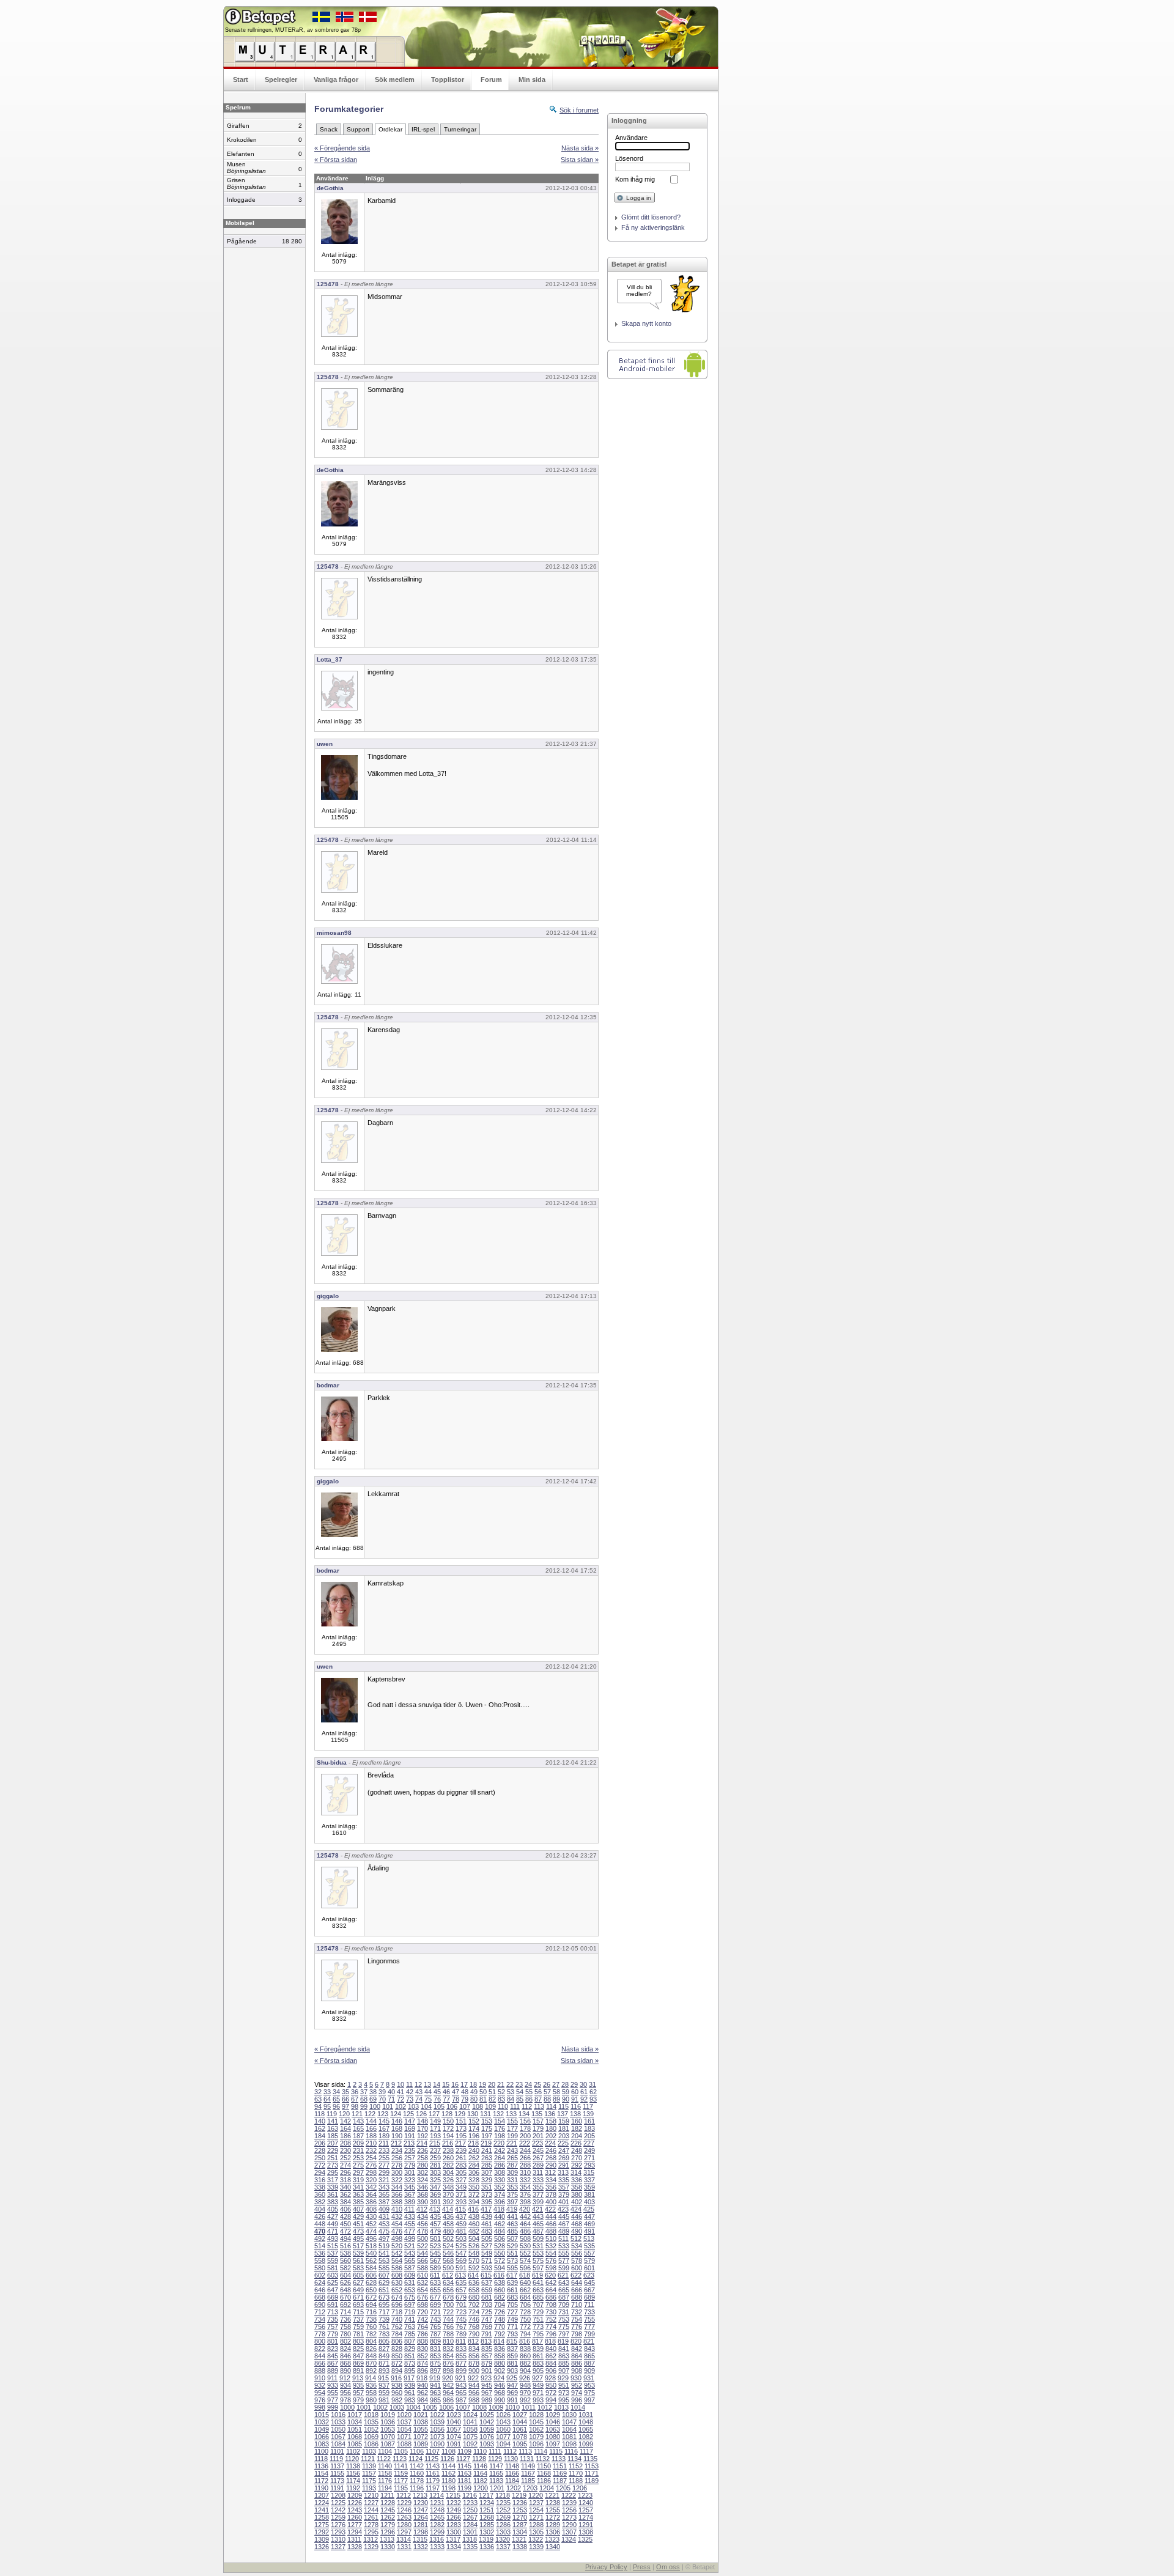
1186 (544, 2481)
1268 (487, 2517)
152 (474, 2121)
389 (410, 2202)
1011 (529, 2407)
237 (435, 2150)
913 (358, 2378)
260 (448, 2158)
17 (464, 2084)
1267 (470, 2517)
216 (448, 2143)
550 (500, 2253)
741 (410, 2319)
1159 (401, 2473)
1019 (388, 2415)
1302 (487, 2532)
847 (358, 2356)
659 (487, 2290)
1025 (487, 2415)
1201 (497, 2488)
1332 (421, 2547)
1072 (421, 2437)
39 (382, 2092)
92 (584, 2099)
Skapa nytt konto (646, 323)
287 (512, 2165)
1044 (520, 2422)
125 (408, 2114)
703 (487, 2305)
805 (384, 2341)
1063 (553, 2429)
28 (565, 2084)
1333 (437, 2547)
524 (448, 2246)
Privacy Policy (606, 2567)
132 (498, 2114)
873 (410, 2363)
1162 (449, 2473)
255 (384, 2158)
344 (397, 2187)
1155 (337, 2473)
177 (512, 2128)
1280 (404, 2525)
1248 (437, 2510)
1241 (322, 2510)
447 (589, 2216)
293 (589, 2165)
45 (437, 2092)
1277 (355, 2525)
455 (410, 2224)
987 (461, 2400)
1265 (437, 2517)
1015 (322, 2415)
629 (384, 2283)
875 (435, 2363)
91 (575, 2099)
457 (435, 2224)
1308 (586, 2532)
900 (474, 2371)
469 (589, 2224)
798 (577, 2334)
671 (358, 2297)
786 (423, 2334)
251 (333, 2158)
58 (556, 2092)
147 (410, 2121)
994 (551, 2400)
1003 (397, 2407)
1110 (480, 2451)
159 (564, 2121)
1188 (576, 2481)
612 (448, 2275)
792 (500, 2334)
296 (345, 2172)
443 (538, 2216)
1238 (553, 2503)
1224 (322, 2503)
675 (410, 2297)
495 (358, 2238)
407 (358, 2209)
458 (448, 2224)
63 (318, 2099)
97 (345, 2106)
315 (589, 2172)
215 (435, 2143)
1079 (536, 2437)
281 (435, 2165)
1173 (337, 2481)
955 (333, 2393)
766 (448, 2327)
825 (358, 2349)
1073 (437, 2437)
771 (512, 2327)
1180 (449, 2481)
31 (593, 2084)
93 (593, 2099)
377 (538, 2194)
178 (525, 2128)
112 (527, 2106)
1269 (503, 2517)
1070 (388, 2437)
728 (525, 2312)
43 (419, 2092)
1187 (560, 2481)
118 (319, 2114)
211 (384, 2143)
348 (448, 2187)
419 (512, 2209)
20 (492, 2084)
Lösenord (629, 158)
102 (401, 2106)
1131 (527, 2459)
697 (410, 2305)
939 (410, 2385)
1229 (404, 2503)
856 (474, 2356)
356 (551, 2187)
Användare (631, 138)
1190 (321, 2488)
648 (345, 2290)
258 (423, 2158)
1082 (586, 2437)
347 (435, 2187)
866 (320, 2363)
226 (576, 2143)
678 (448, 2297)
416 (473, 2209)
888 (320, 2371)
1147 (496, 2466)
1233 (470, 2503)
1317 (453, 2539)
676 (423, 2297)
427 (333, 2216)
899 (461, 2371)
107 (465, 2106)
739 (384, 2319)
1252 (503, 2510)
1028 (536, 2415)
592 (474, 2268)
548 (474, 2253)
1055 (421, 2429)
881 (512, 2363)
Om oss (668, 2567)
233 (384, 2150)
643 (564, 2283)
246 (551, 2150)
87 (538, 2099)
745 (461, 2319)
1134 (574, 2459)
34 (336, 2092)
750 (525, 2319)
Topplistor (448, 79)
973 (564, 2393)
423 (563, 2209)
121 (357, 2114)
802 (345, 2341)
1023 (454, 2415)
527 (487, 2246)
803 (358, 2341)
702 (474, 2305)
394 (474, 2202)
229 (333, 2150)
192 (423, 2136)
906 (551, 2371)
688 (577, 2297)
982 (397, 2400)
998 (320, 2407)
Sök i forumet (579, 110)
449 (333, 2224)
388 (397, 2202)
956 (345, 2393)
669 (333, 2297)
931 (589, 2378)
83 (501, 2099)
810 (448, 2341)
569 (461, 2260)
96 (336, 2106)
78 (456, 2099)
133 (511, 2114)
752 (551, 2319)
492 (320, 2238)
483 (487, 2231)
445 (564, 2216)
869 (358, 2363)
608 (397, 2275)
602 (320, 2275)
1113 (525, 2451)
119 (332, 2114)
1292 (322, 2532)
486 (525, 2231)
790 (474, 2334)
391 (435, 2202)
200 (525, 2136)
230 (345, 2150)
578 (577, 2260)
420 (525, 2209)
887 (589, 2363)
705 (512, 2305)
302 (423, 2172)
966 (474, 2393)
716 (371, 2312)
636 (474, 2283)
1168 (544, 2473)
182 (577, 2128)
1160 (417, 2473)
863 (564, 2356)
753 (564, 2319)
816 (525, 2341)
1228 (388, 2503)
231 (358, 2150)
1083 (322, 2444)
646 (320, 2290)
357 (564, 2187)
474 (371, 2231)
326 (448, 2180)
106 (452, 2106)
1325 (585, 2539)
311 (538, 2172)
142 (345, 2121)
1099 (586, 2444)
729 (538, 2312)
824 (345, 2349)
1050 (338, 2429)
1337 (503, 2547)
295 (333, 2172)
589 (435, 2268)
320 (371, 2180)
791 (487, 2334)
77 (446, 2099)
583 (358, 2268)
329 (487, 2180)
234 (397, 2150)
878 (474, 2363)
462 (500, 2224)
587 (410, 2268)
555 (564, 2253)
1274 (586, 2517)
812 (473, 2341)
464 (525, 2224)
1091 (454, 2444)
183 (589, 2128)
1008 (479, 2407)
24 (528, 2084)
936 (371, 2385)
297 (358, 2172)
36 (355, 2092)
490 (577, 2231)
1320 (503, 2539)
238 (448, 2150)
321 (384, 2180)
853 (435, 2356)
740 (397, 2319)
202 (551, 2136)
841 (564, 2349)
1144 (449, 2466)
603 (333, 2275)
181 (564, 2128)
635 (461, 2283)
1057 (454, 2429)
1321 (519, 2539)
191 (410, 2136)
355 (538, 2187)
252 (345, 2158)
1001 (364, 2407)
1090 (437, 2444)
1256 (569, 2510)
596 (525, 2268)
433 (410, 2216)
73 (410, 2099)
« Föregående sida (342, 148)
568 (448, 2260)
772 (525, 2327)
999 (333, 2407)
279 (410, 2165)
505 (487, 2238)
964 (448, 2393)
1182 (480, 2481)
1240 (586, 2503)
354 (525, 2187)
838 (525, 2349)
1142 (417, 2466)
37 (364, 2092)
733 (589, 2312)
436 (448, 2216)
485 (512, 2231)
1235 (503, 2503)
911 (332, 2378)
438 (474, 2216)
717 (384, 2312)
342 (371, 2187)
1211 (387, 2495)
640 (525, 2283)
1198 (449, 2488)
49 (474, 2092)
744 (448, 2319)
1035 (371, 2422)
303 (435, 2172)
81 (483, 2099)
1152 (576, 2466)
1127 (463, 2459)
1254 (536, 2510)
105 (439, 2106)
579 (589, 2260)
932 (320, 2385)
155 (512, 2121)
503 (461, 2238)
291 (564, 2165)
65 (336, 2099)
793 (512, 2334)
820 (576, 2341)
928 (550, 2378)
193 (435, 2136)
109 (490, 2106)
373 (487, 2194)
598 (551, 2268)
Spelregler (281, 79)
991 (512, 2400)
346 (423, 2187)
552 (525, 2253)
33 (327, 2092)
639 (512, 2283)
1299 (437, 2532)
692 (345, 2305)
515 (333, 2246)
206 (320, 2143)
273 (333, 2165)
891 (358, 2371)
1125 (431, 2459)
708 (551, 2305)
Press (642, 2567)
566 (423, 2260)
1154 (321, 2473)
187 (358, 2136)
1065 (586, 2429)
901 (487, 2371)
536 (320, 2253)
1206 (580, 2488)
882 (525, 2363)
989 (487, 2400)
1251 (487, 2510)
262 (474, 2158)
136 (550, 2114)
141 (333, 2121)
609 (410, 2275)
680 (474, 2297)
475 (384, 2231)
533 (564, 2246)
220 (499, 2143)
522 (423, 2246)
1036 (388, 2422)
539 (358, 2253)
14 (437, 2084)
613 (460, 2275)
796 (551, 2334)
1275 (322, 2525)
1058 (470, 2429)
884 (551, 2363)
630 (397, 2283)
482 (474, 2231)
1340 (553, 2547)
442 (525, 2216)
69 (373, 2099)
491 (589, 2231)
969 (512, 2393)
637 (487, 2283)
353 (512, 2187)
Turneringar (460, 129)
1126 (447, 2459)
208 (345, 2143)
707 (538, 2305)
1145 (464, 2466)
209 (358, 2143)
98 (355, 2106)
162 (320, 2128)
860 (525, 2356)
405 (333, 2209)
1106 (417, 2451)
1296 (388, 2532)
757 (333, 2327)
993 (538, 2400)
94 (318, 2106)
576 (551, 2260)
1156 (353, 2473)
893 (384, 2371)
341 (358, 2187)
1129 (495, 2459)
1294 (355, 2532)
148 (423, 2121)
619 (537, 2275)
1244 (371, 2510)
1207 (322, 2495)
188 (371, 2136)
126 (421, 2114)
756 (320, 2327)
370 (448, 2194)
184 (320, 2136)
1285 (487, 2525)
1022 (437, 2415)
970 (525, 2393)
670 (345, 2297)
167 (384, 2128)
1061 (520, 2429)
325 (435, 2180)
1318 (470, 2539)
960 (397, 2393)
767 (461, 2327)
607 (384, 2275)
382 (320, 2202)
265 (512, 2158)
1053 (388, 2429)
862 (551, 2356)
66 (345, 2099)
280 (423, 2165)
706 (525, 2305)
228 (320, 2150)
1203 (530, 2488)
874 (423, 2363)
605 (358, 2275)
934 (345, 2385)
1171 (592, 2473)
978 (345, 2400)
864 (577, 2356)
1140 (385, 2466)
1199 (464, 2488)
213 (409, 2143)
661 (512, 2290)
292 (577, 2165)
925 (512, 2378)
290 (551, 2165)
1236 (520, 2503)
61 (584, 2092)
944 (474, 2385)
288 (525, 2165)
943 (461, 2385)
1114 (541, 2451)
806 (397, 2341)
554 (551, 2253)
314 (576, 2172)
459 (461, 2224)
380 (577, 2194)
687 (564, 2297)
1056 (437, 2429)
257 (410, 2158)
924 (499, 2378)
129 (460, 2114)
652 (397, 2290)
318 (345, 2180)
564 (397, 2260)
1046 (553, 2422)
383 (333, 2202)
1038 (421, 2422)
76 (437, 2099)
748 (500, 2319)
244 (525, 2150)
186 (345, 2136)
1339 (536, 2547)
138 (575, 2114)
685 (538, 2297)
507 (512, 2238)
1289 (553, 2525)
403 (589, 2202)
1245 (388, 2510)
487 (538, 2231)
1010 (512, 2407)
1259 (338, 2517)
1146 (480, 2466)
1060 (503, 2429)
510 (551, 2238)
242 (500, 2150)
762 (397, 2327)
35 (345, 2092)
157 (538, 2121)
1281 (421, 2525)
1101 (337, 2451)
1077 (503, 2437)
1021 (421, 2415)
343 (384, 2187)
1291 (586, 2525)
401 (564, 2202)
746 (474, 2319)
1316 (437, 2539)
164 (345, 2128)
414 (448, 2209)
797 (564, 2334)
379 (564, 2194)
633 (435, 2283)
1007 (463, 2407)
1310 (338, 2539)
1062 (536, 2429)
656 (448, 2290)
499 (410, 2238)
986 (448, 2400)
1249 (454, 2510)
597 (538, 2268)
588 (423, 2268)
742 (423, 2319)
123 (383, 2114)
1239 (569, 2503)
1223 (585, 2495)
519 (384, 2246)
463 (512, 2224)
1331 (404, 2547)
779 (333, 2334)
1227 (371, 2503)
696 (397, 2305)
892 (371, 2371)
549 (487, 2253)
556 (577, 2253)
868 (345, 2363)
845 (333, 2356)
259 (435, 2158)
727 (512, 2312)
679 (461, 2297)
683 (512, 2297)
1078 (520, 2437)
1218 (503, 2495)
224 (550, 2143)
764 (423, 2327)
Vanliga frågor (336, 79)
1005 (430, 2407)
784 (397, 2334)
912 (345, 2378)
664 (551, 2290)
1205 (563, 2488)
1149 (528, 2466)
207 (333, 2143)
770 (500, 2327)
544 (423, 2253)
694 (371, 2305)
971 (538, 2393)
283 (461, 2165)
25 (537, 2084)
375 (512, 2194)
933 (333, 2385)
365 (384, 2194)
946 (500, 2385)
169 (410, 2128)
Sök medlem (395, 79)
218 (473, 2143)
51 (492, 2092)
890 (345, 2371)
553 (538, 2253)
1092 (470, 2444)
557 (589, 2253)
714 (345, 2312)
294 (320, 2172)
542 (397, 2253)
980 (371, 2400)
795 (538, 2334)
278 (397, 2165)
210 (371, 2143)
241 (487, 2150)
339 (333, 2187)
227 (589, 2143)
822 (320, 2349)
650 (371, 2290)
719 (410, 2312)
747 (487, 2319)
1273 (569, 2517)
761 (384, 2327)
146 (397, 2121)
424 (576, 2209)
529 (512, 2246)
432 (397, 2216)
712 (320, 2312)
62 (593, 2092)
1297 (404, 2532)
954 (320, 2393)
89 (556, 2099)
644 (577, 2283)
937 (384, 2385)
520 (397, 2246)
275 (358, 2165)
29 (574, 2084)
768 (474, 2327)
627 (358, 2283)
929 (563, 2378)
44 (428, 2092)
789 (461, 2334)
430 (371, 2216)
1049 (322, 2429)
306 (474, 2172)
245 (538, 2150)
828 (397, 2349)
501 (435, 2238)
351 (487, 2187)
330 (500, 2180)
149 (435, 2121)
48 (465, 2092)
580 (320, 2268)
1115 (556, 2451)
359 (589, 2187)
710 (577, 2305)
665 (564, 2290)
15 (446, 2084)
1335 (470, 2547)
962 (423, 2393)
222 (525, 2143)
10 (401, 2084)
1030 (569, 2415)
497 (384, 2238)
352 (500, 2187)
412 (422, 2209)
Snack (329, 129)
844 (320, 2356)
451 (358, 2224)
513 (589, 2238)
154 (500, 2121)
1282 (437, 2525)
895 (410, 2371)
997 (589, 2400)
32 (318, 2092)
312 (550, 2172)
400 (551, 2202)
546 (448, 2253)
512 (576, 2238)
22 (510, 2084)
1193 (369, 2488)
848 (371, 2356)
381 (589, 2194)
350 (474, 2187)
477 (410, 2231)
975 (589, 2393)
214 (422, 2143)
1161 (433, 2473)
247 (564, 2150)
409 (384, 2209)
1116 (571, 2451)
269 (564, 2158)
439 (487, 2216)
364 (371, 2194)
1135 (590, 2459)
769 (487, 2327)
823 (333, 2349)
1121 (368, 2459)
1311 (354, 2539)
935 (358, 2385)
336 (577, 2180)
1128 (479, 2459)
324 (423, 2180)
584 (371, 2268)
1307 (569, 2532)
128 (447, 2114)
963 (435, 2393)
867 (333, 2363)
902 (500, 2371)
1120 (352, 2459)
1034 (355, 2422)
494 (345, 2238)
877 (461, 2363)
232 (371, 2150)
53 (511, 2092)
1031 (586, 2415)
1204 (547, 2488)
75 (428, 2099)
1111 (495, 2451)
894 (397, 2371)
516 (345, 2246)
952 (577, 2385)
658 (474, 2290)
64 (327, 2099)
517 (358, 2246)
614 (473, 2275)
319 (358, 2180)
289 (538, 2165)
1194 (385, 2488)
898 (448, 2371)
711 (589, 2305)
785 (410, 2334)
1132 (543, 2459)
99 (364, 2106)
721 (435, 2312)
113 (539, 2106)
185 (333, 2136)
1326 (322, 2547)
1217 (486, 2495)
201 (538, 2136)
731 (564, 2312)
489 (564, 2231)
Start (241, 79)
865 (589, 2356)
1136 (321, 2466)
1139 (369, 2466)
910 (320, 2378)
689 (589, 2297)
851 (410, 2356)
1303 (503, 2532)
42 (410, 2092)
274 (345, 2165)
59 (566, 2092)
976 (320, 2400)
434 (423, 2216)
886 (577, 2363)
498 (397, 2238)
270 (577, 2158)
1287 (520, 2525)
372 (474, 2194)
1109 (464, 2451)
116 (576, 2106)
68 (364, 2099)
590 (448, 2268)
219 (486, 2143)
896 (423, 2371)
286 (500, 2165)
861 (538, 2356)
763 (410, 2327)
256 (397, 2158)
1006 (446, 2407)
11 (409, 2084)
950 (551, 2385)
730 (551, 2312)
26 (547, 2084)
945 (487, 2385)
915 (383, 2378)
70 (382, 2099)
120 (344, 2114)
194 (448, 2136)
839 (538, 2349)
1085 (355, 2444)
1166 (512, 2473)
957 (358, 2393)
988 (474, 2400)
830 (423, 2349)
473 (358, 2231)
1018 (371, 2415)
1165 (496, 2473)
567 (435, 2260)
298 (371, 2172)
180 (551, 2128)
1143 (433, 2466)
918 (422, 2378)
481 (461, 2231)
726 (500, 2312)
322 (397, 2180)
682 (500, 2297)
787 (435, 2334)
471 (333, 2231)
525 (461, 2246)
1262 (388, 2517)
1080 (553, 2437)
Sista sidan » (580, 160)
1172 (321, 2481)
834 (474, 2349)
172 (448, 2128)
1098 (569, 2444)
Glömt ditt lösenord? (651, 217)
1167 (528, 2473)
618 (525, 2275)
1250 (470, 2510)
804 (371, 2341)
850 (397, 2356)
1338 (520, 2547)
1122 (384, 2459)
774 (551, 2327)
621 (563, 2275)
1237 (536, 2503)
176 (500, 2128)
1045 (536, 2422)
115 (563, 2106)
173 (461, 2128)
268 (551, 2158)
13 (427, 2084)
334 (551, 2180)
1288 (536, 2525)
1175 (369, 2481)
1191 (337, 2488)
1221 (552, 2495)
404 (320, 2209)
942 (448, 2385)
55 (529, 2092)
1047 (569, 2422)
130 (473, 2114)
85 (520, 2099)
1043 (503, 2422)
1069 (371, 2437)
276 (371, 2165)
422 (550, 2209)
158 (551, 2121)
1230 (421, 2503)
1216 (470, 2495)
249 (589, 2150)
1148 (512, 2466)
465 (538, 2224)
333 (538, 2180)
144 (371, 2121)
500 (423, 2238)
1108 (449, 2451)
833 (461, 2349)
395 (487, 2202)
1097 (553, 2444)
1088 (404, 2444)
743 (435, 2319)
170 (423, 2128)
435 (435, 2216)
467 (564, 2224)
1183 (496, 2481)
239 (461, 2150)
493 (333, 2238)
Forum (491, 79)
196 (474, 2136)
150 (448, 2121)
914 (371, 2378)
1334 (454, 2547)
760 (371, 2327)
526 (474, 2246)
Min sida (532, 79)
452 (371, 2224)
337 (589, 2180)
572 (500, 2260)
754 (577, 2319)
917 (409, 2378)
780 (345, 2334)
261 (461, 2158)
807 (410, 2341)
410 (397, 2209)
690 (320, 2305)
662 (525, 2290)
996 (577, 2400)
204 (577, 2136)
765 (435, 2327)
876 (448, 2363)
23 (519, 2084)
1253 (520, 2510)
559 (333, 2260)
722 (448, 2312)
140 (320, 2121)
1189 (592, 2481)
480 (448, 2231)
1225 (338, 2503)
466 (551, 2224)
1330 (388, 2547)
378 (551, 2194)
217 (460, 2143)
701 (461, 2305)
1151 (560, 2466)
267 (538, 2158)
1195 (401, 2488)
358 (577, 2187)
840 (551, 2349)
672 (371, 2297)
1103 (369, 2451)
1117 (586, 2451)
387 (384, 2202)
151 (461, 2121)
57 (547, 2092)
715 (358, 2312)
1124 (415, 2459)
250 (320, 2158)
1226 (355, 2503)
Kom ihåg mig (635, 179)
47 (456, 2092)
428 (345, 2216)
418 (499, 2209)
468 (577, 2224)
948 (525, 2385)
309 (512, 2172)
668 (320, 2297)
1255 (553, 2510)
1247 (421, 2510)
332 (525, 2180)
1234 (487, 2503)
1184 (512, 2481)
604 (345, 2275)
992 (525, 2400)
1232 (454, 2503)
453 (384, 2224)
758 (345, 2327)
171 (435, 2128)
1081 (569, 2437)
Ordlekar (390, 129)
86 (529, 2099)
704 (500, 2305)
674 (397, 2297)
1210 (371, 2495)
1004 (413, 2407)
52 (501, 2092)
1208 (338, 2495)
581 (333, 2268)
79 (465, 2099)
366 (397, 2194)
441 (512, 2216)
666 (577, 2290)
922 (473, 2378)
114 (551, 2106)
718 (397, 2312)
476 (397, 2231)
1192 (353, 2488)
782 (371, 2334)
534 (577, 2246)
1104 (385, 2451)
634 (448, 2283)
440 (500, 2216)
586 (397, 2268)
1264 (421, 2517)
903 (512, 2371)
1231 (437, 2503)
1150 (544, 2466)
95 (327, 2106)
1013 (561, 2407)
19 (482, 2084)
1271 (536, 2517)
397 (512, 2202)
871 (384, 2363)
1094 (503, 2444)
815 (512, 2341)
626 (345, 2283)
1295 (371, 2532)
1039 (437, 2422)
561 (358, 2260)
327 (461, 2180)
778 (320, 2334)
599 (564, 2268)
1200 (481, 2488)
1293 (338, 2532)
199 (512, 2136)
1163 (464, 2473)
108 (478, 2106)
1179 (433, 2481)
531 (538, 2246)
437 (461, 2216)
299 (384, 2172)
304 (448, 2172)
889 (333, 2371)
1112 (510, 2451)
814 (499, 2341)
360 (320, 2194)
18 (473, 2084)
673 (384, 2297)
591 (461, 2268)
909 (589, 2371)
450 (345, 2224)
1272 (553, 2517)
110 (503, 2106)
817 (537, 2341)
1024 (470, 2415)
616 (499, 2275)
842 (577, 2349)
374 (500, 2194)
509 (538, 2238)
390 (423, 2202)
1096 (536, 2444)
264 (500, 2158)
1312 (371, 2539)
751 (538, 2319)
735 (333, 2319)
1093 (487, 2444)
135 (537, 2114)
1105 (401, 2451)
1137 (337, 2466)
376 (525, 2194)
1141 (401, 2466)
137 (563, 2114)
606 (371, 2275)
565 (410, 2260)
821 (589, 2341)
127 (434, 2114)
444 (551, 2216)
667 (589, 2290)
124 (396, 2114)
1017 (355, 2415)
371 (461, 2194)
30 (583, 2084)
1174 (353, 2481)
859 (512, 2356)
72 (401, 2099)
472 (345, 2231)
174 (474, 2128)
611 (435, 2275)
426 (320, 2216)
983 (410, 2400)
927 (537, 2378)
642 (551, 2283)
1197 (433, 2488)
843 (589, 2349)
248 (577, 2150)
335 (564, 2180)
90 (566, 2099)
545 (435, 2253)
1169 (560, 2473)
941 (435, 2385)
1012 (545, 2407)
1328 (355, 2547)
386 (371, 2202)
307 (487, 2172)
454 (397, 2224)
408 (371, 2209)
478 (423, 2231)
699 (435, 2305)
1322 (536, 2539)
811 (461, 2341)
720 (423, 2312)
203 (564, 2136)
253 (358, 2158)
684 (525, 2297)
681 (487, 2297)
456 (423, 2224)
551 (512, 2253)
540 (371, 2253)
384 (345, 2202)
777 (589, 2327)
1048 (586, 2422)
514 (320, 2246)
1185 (528, 2481)
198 (500, 2136)
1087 (388, 2444)
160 (577, 2121)
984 (423, 2400)
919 (435, 2378)
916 (396, 2378)
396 (500, 2202)
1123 (400, 2459)
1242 (338, 2510)
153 (487, 2121)
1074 (454, 2437)
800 (320, 2341)
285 (487, 2165)
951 (564, 2385)
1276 (338, 2525)
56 (538, 2092)
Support (358, 129)
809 (435, 2341)
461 (487, 2224)
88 (547, 2099)
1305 (536, 2532)
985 (435, 2400)
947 (512, 2385)
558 (320, 2260)
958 (371, 2393)
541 (384, 2253)
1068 (355, 2437)
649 (358, 2290)
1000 (347, 2407)
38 (373, 2092)
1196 (417, 2488)
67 (355, 2099)
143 (358, 2121)
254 (371, 2158)
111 (515, 2106)
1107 (433, 2451)
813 (486, 2341)
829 (410, 2349)
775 (564, 2327)
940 (423, 2385)
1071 (404, 2437)
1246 (404, 2510)
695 (384, 2305)
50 (483, 2092)
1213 (420, 2495)
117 (588, 2106)
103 (413, 2106)
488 (551, 2231)
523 (435, 2246)
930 (576, 2378)
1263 (404, 2517)
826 (371, 2349)
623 (589, 2275)
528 (500, 2246)
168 (397, 2128)
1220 (536, 2495)
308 (500, 2172)
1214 (437, 2495)
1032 (322, 2422)
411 (409, 2209)
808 (423, 2341)
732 (577, 2312)
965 (461, 2393)
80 (474, 2099)
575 (538, 2260)
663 (538, 2290)
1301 (470, 2532)
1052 (371, 2429)
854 (448, 2356)
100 (375, 2106)
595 (512, 2268)
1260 (355, 2517)
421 (537, 2209)
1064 (569, 2429)
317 (333, 2180)
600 (577, 2268)
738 (371, 2319)
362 (345, 2194)
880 (500, 2363)
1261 (371, 2517)
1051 (355, 2429)
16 (455, 2084)
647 (333, 2290)
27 (556, 2084)
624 (320, 2283)
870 (371, 2363)
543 (410, 2253)
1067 (338, 2437)
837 (512, 2349)
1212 (404, 2495)
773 (538, 2327)
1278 (371, 2525)
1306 (553, 2532)
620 (550, 2275)
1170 (576, 2473)
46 (446, 2092)
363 (358, 2194)
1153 (592, 2466)
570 (474, 2260)
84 (511, 2099)
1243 (355, 2510)
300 (397, 2172)
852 (423, 2356)
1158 (385, 2473)
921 (460, 2378)
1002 (380, 2407)
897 (435, 2371)
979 (358, 2400)
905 (538, 2371)
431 (384, 2216)
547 (461, 2253)
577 (564, 2260)
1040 (454, 2422)
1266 (454, 2517)
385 (358, 2202)
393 (461, 2202)
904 (525, 2371)
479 (435, 2231)
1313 (387, 2539)
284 (474, 2165)
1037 (404, 2422)
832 (448, 2349)
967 (487, 2393)
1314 (404, 2539)
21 (501, 2084)
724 (474, 2312)
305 (461, 2172)
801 (333, 2341)
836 (500, 2349)
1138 (353, 2466)
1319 (486, 2539)
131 (485, 2114)
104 (426, 2106)
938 (397, 2385)
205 (589, 2136)
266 (525, 2158)
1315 (420, 2539)
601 (589, 2268)
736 (345, 2319)
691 (333, 2305)
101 (388, 2106)
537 (333, 2253)
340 (345, 2187)
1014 (578, 2407)
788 (448, 2334)
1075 (470, 2437)
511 (563, 2238)
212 (396, 2143)
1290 (569, 2525)
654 (423, 2290)
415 (460, 2209)
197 (487, 2136)
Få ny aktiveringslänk (653, 227)
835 (487, 2349)
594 (500, 2268)
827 (384, 2349)
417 (486, 2209)
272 (320, 2165)
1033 (338, 2422)
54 (520, 2092)
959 (384, 2393)
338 (320, 2187)
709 (564, 2305)
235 (410, 2150)
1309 (322, 2539)
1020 (404, 2415)
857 (487, 2356)
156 (525, 2121)
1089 (421, 2444)
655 (435, 2290)
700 (448, 2305)
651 (384, 2290)
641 (538, 2283)
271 (589, 2158)
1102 (353, 2451)
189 (384, 2136)
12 (418, 2084)
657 (461, 2290)
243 (512, 2150)
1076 (487, 2437)
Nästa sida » (580, 148)
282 (448, 2165)
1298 (421, 2532)
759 (358, 2327)
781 (358, 2334)
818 (550, 2341)
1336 (487, 2547)
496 (371, 2238)
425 (589, 2209)
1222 (569, 2495)
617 (512, 2275)
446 (577, 2216)
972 (551, 2393)
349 (461, 2187)
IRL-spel (423, 129)
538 (345, 2253)
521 (410, 2246)
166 (371, 2128)
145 (384, 2121)
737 (358, 2319)
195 (461, 2136)
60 (575, 2092)
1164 (480, 2473)
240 (474, 2150)
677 (435, 2297)
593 (487, 2268)
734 (320, 2319)
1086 (371, 2444)
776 (577, 2327)
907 (564, 2371)
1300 (454, 2532)
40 (391, 2092)
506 (500, 2238)
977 (333, 2400)
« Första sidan (336, 160)
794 (525, 2334)
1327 (338, 2547)
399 (538, 2202)
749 (512, 2319)
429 (358, 2216)
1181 (464, 2481)
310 (525, 2172)
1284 (470, 2525)
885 (564, 2363)
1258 (322, 2517)
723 (461, 2312)
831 (435, 2349)
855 (461, 2356)
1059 (487, 2429)
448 (320, 2224)
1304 (520, 2532)
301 (410, 2172)
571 (487, 2260)
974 (577, 2393)
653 (410, 2290)
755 (589, 2319)
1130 (511, 2459)
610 (423, 2275)
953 (589, 2385)
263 (487, 2158)
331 (512, 2180)
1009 (496, 2407)
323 (410, 2180)
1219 (519, 2495)
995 (564, 2400)
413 (435, 2209)
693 (358, 2305)
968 (500, 2393)
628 (371, 2283)
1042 (487, 2422)
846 (345, 2356)
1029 (553, 2415)
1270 (520, 2517)
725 (487, 2312)
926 (525, 2378)
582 (345, 2268)
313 (563, 2172)
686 (551, 2297)
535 (589, 2246)
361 (333, 2194)
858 (500, 2356)
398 (525, 2202)
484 (500, 2231)
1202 (514, 2488)
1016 (338, 2415)
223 (537, 2143)
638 (500, 2283)
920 (448, 2378)
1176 (385, 2481)
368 (423, 2194)
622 (576, 2275)
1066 (322, 2437)
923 (486, 2378)
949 (538, 2385)
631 (410, 2283)
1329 (371, 2547)
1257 (586, 2510)
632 (423, 2283)
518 (371, 2246)
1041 (470, 2422)
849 (384, 2356)
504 (474, 2238)
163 (333, 2128)
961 (410, 2393)
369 (435, 2194)
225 (563, 2143)
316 (320, 2180)
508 (525, 2238)
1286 (503, 2525)
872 (397, 2363)
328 (474, 2180)
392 (448, 2202)
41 (401, 2092)
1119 (336, 2459)
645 (589, 2283)
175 (487, 2128)
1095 (520, 2444)
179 (538, 2128)
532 (551, 2246)
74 (419, 2099)
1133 (559, 2459)
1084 (338, 2444)
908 (577, 2371)
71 (391, 2099)
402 (577, 2202)
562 (371, 2260)
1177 (401, 2481)
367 (410, 2194)
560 (345, 2260)
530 (525, 2246)
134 (524, 2114)
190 (397, 2136)
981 (384, 2400)
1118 (321, 2459)
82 (492, 2099)
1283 (454, 2525)
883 (538, 2363)
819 (563, 2341)
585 (384, 2268)
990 (500, 2400)
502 (448, 2238)
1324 (569, 2539)
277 (384, 2165)
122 (370, 2114)
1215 (453, 2495)
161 (589, 2121)
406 (345, 2209)
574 (525, 2260)
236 (423, 2150)
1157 (369, 2473)
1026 (503, 2415)
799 (589, 2334)
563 (384, 2260)
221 (512, 2143)
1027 (520, 2415)
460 (474, 2224)
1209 (355, 2495)
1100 (321, 2451)
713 (333, 2312)
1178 (417, 2481)
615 (486, 2275)
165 (358, 2128)
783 (384, 2334)
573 (512, 2260)
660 (500, 2290)
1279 (388, 2525)
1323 (552, 2539)
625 (333, 2283)
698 (423, 2305)
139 (588, 2114)
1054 (404, 2429)
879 (487, 2363)
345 (410, 2187)
